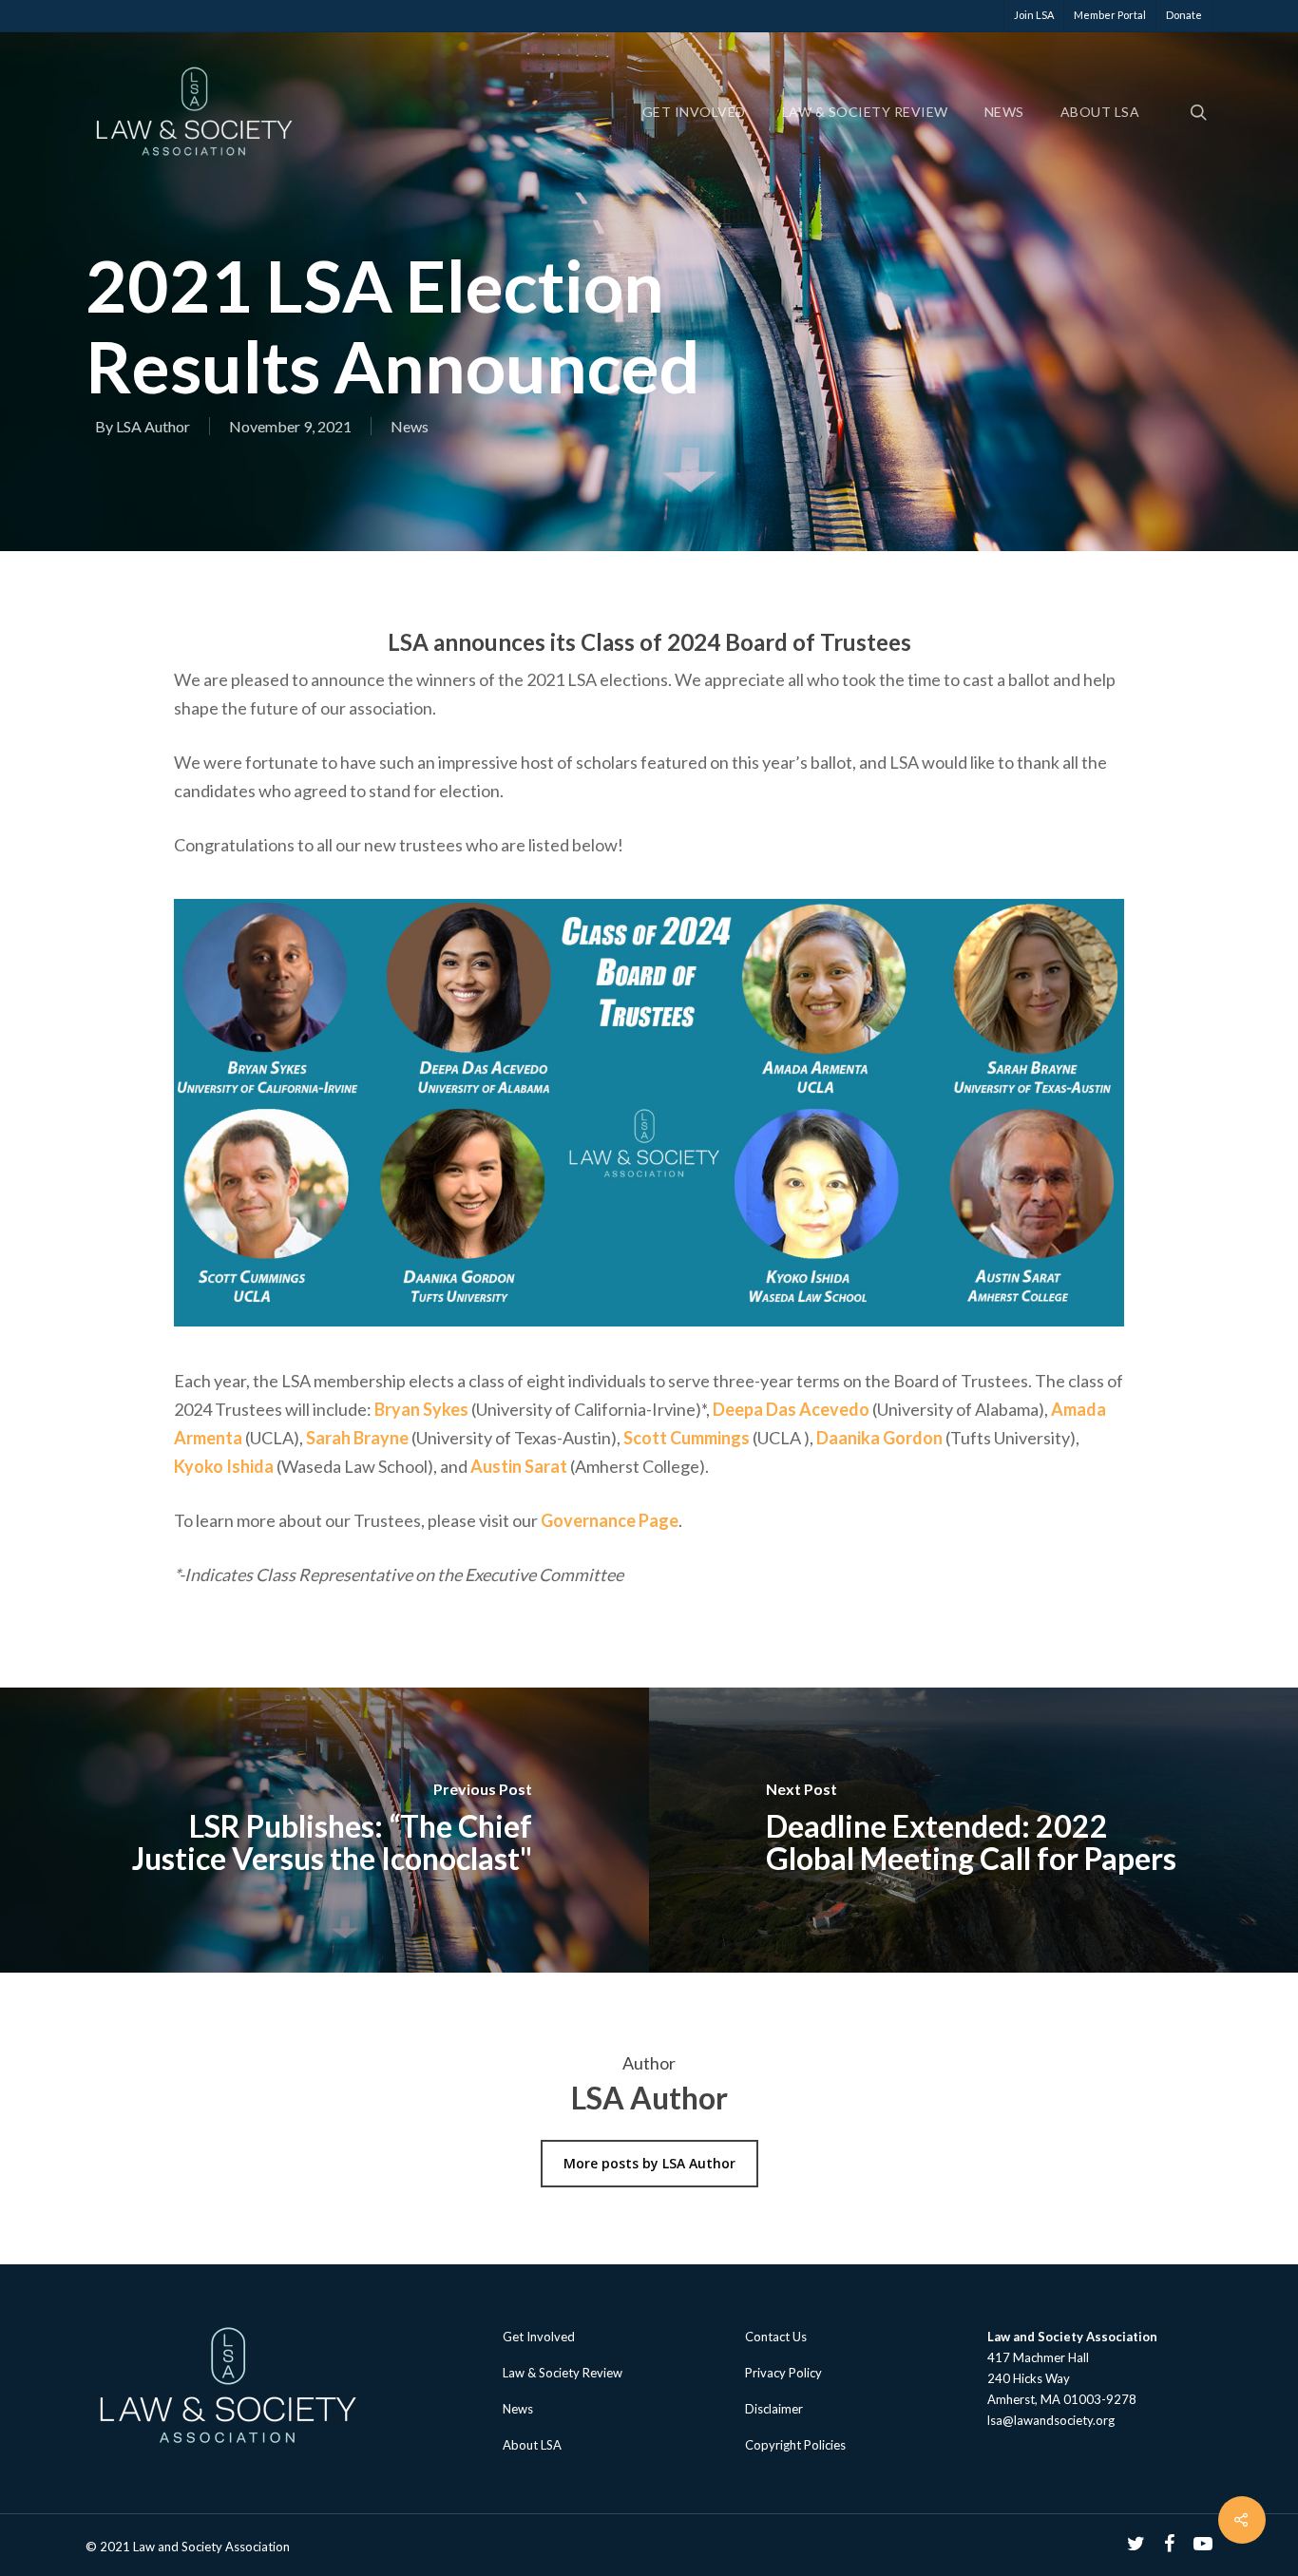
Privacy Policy (783, 2373)
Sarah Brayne (357, 1438)
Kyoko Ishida (224, 1466)
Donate (1184, 15)
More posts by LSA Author (649, 2163)
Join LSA (1034, 15)
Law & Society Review (865, 112)
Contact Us (776, 2337)
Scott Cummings (687, 1438)
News (1004, 112)
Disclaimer (774, 2409)
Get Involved (694, 112)
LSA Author (153, 426)
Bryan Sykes (421, 1409)
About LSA (1100, 112)
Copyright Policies (795, 2445)
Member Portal (1110, 15)
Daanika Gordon (879, 1438)
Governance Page (610, 1520)
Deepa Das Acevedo (791, 1409)
